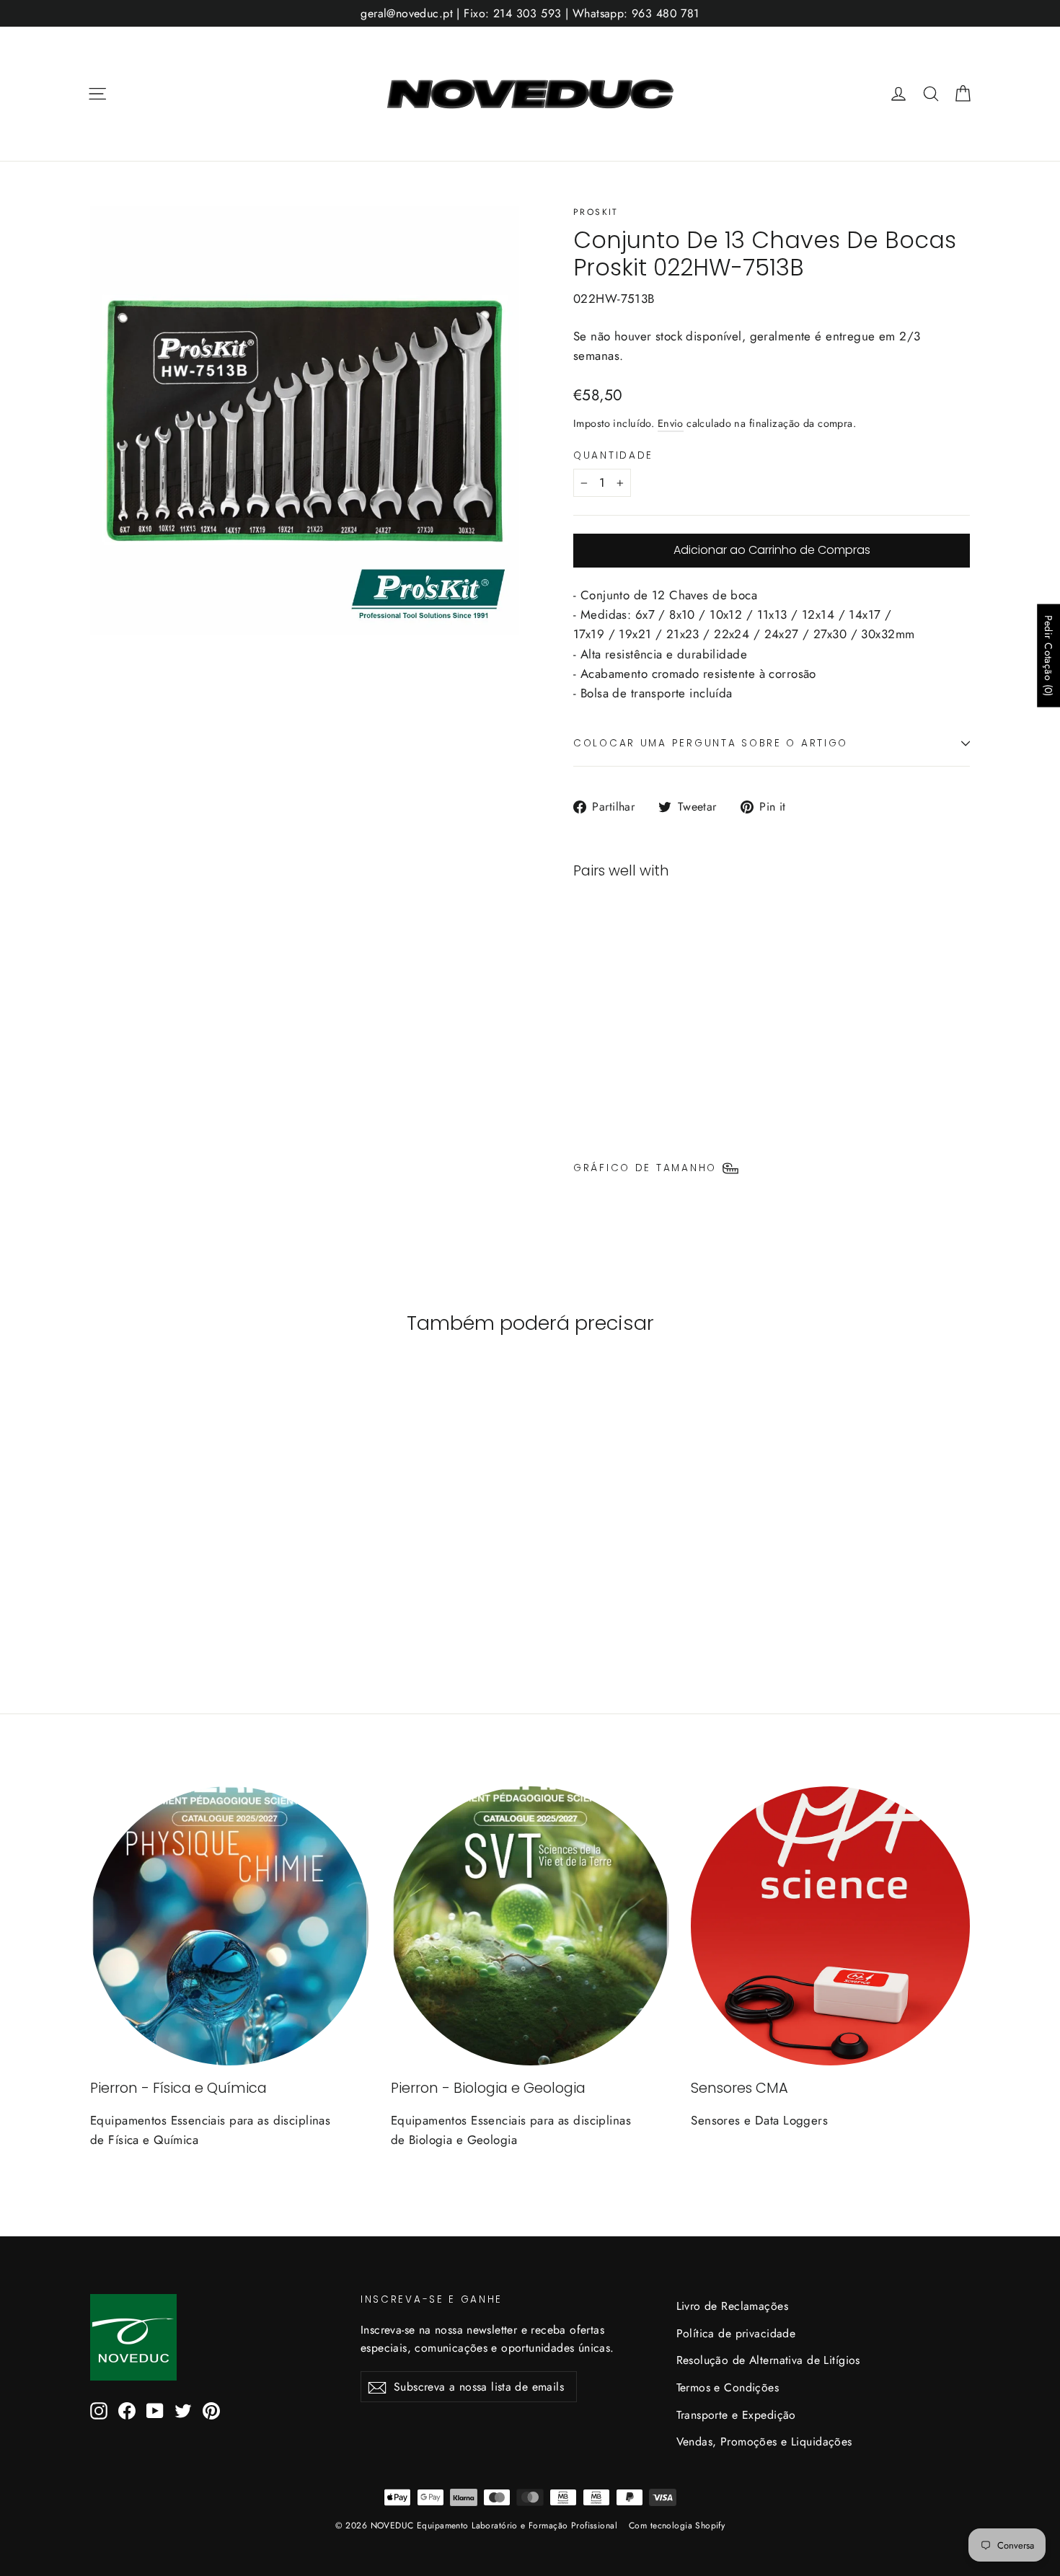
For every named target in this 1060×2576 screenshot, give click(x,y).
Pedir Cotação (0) (1048, 656)
